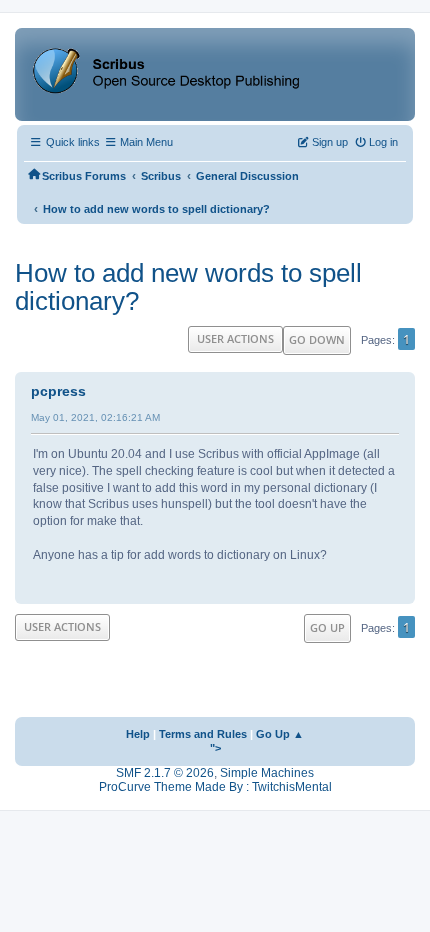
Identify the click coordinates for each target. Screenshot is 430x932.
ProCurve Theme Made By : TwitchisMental (215, 787)
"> (215, 748)
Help (138, 734)
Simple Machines (267, 773)
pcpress (58, 391)
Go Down (317, 339)
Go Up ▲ (280, 734)
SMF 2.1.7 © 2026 (165, 773)
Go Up (327, 627)
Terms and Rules (203, 734)
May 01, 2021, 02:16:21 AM (95, 417)
